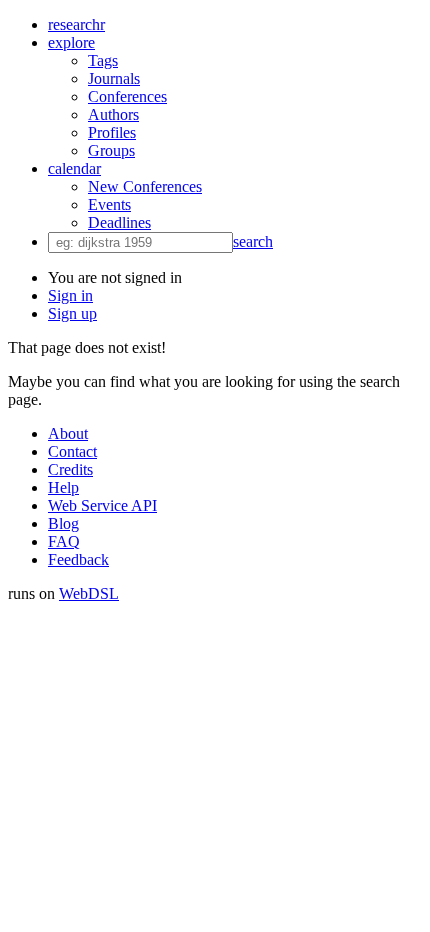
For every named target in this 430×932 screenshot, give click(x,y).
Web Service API (102, 505)
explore (71, 42)
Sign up (72, 313)
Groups (111, 150)
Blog (63, 523)
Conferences (127, 96)
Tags (103, 60)
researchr (76, 24)
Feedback (78, 559)
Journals (114, 78)
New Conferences (145, 186)
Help (63, 487)
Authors (113, 114)
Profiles (112, 132)
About (68, 433)
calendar (74, 168)
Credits (70, 469)
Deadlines (119, 222)
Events (109, 204)
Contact (72, 451)
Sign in (70, 295)
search (253, 241)
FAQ (64, 541)
